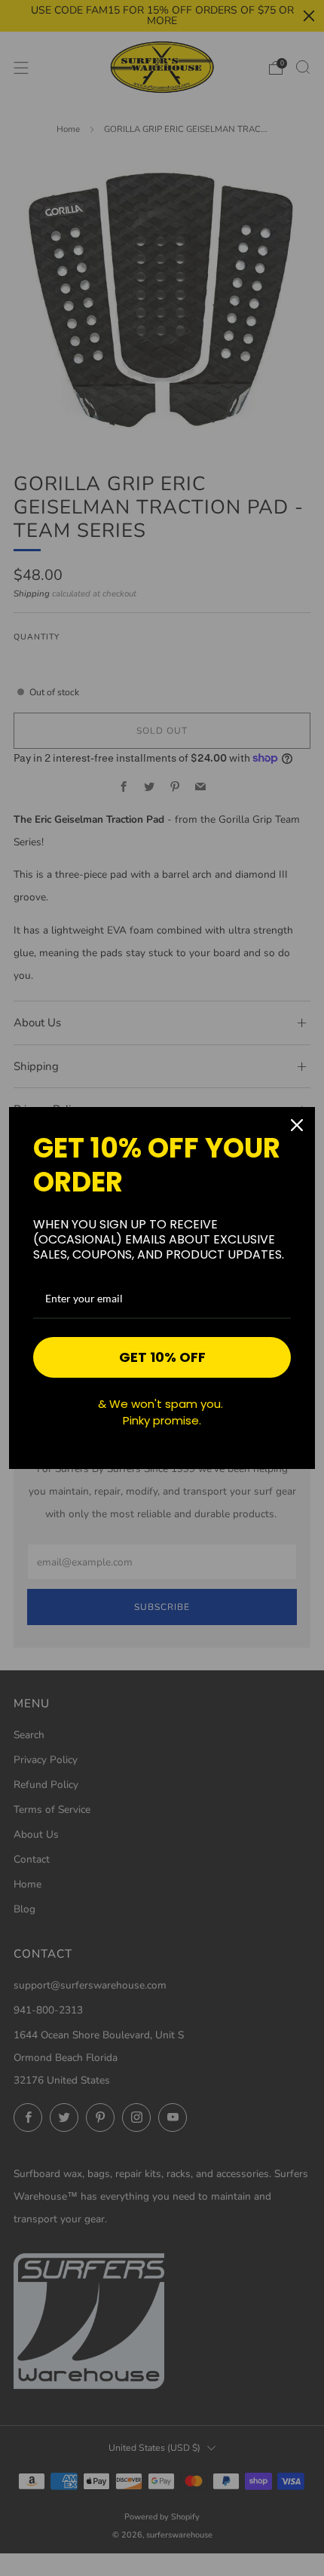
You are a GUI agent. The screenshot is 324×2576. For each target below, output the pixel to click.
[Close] (297, 1125)
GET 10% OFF (162, 1357)
